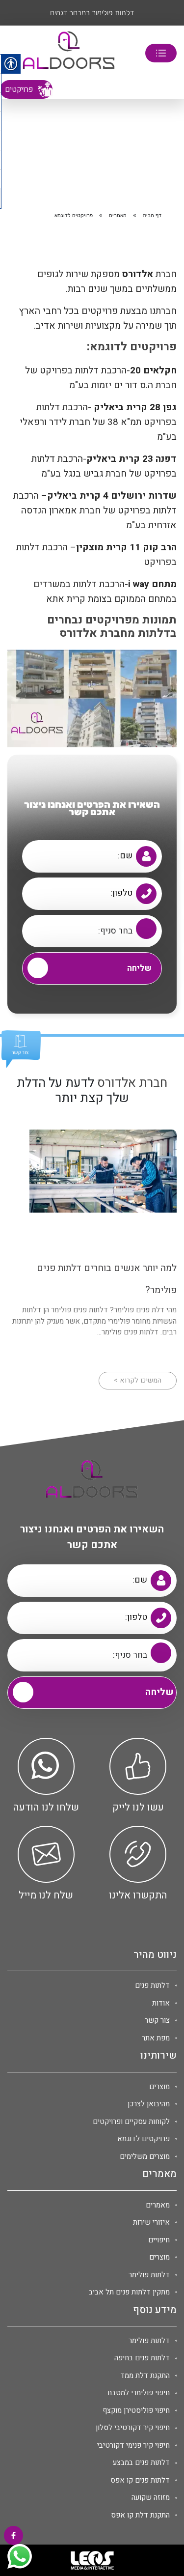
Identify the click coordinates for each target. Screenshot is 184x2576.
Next (15, 13)
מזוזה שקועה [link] (151, 2497)
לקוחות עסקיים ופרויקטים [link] (131, 2122)
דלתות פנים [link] (152, 1985)
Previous (169, 13)
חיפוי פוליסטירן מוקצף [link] (136, 2410)
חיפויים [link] (159, 2240)
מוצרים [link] (159, 2087)
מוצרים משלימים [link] (145, 2156)
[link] (69, 53)
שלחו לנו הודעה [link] (46, 1808)
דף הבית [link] (152, 215)
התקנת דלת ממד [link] (145, 2376)
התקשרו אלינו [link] (138, 1896)
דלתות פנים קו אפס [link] (140, 2480)
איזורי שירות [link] (151, 2222)
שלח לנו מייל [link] (46, 1896)
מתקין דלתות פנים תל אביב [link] (129, 2292)
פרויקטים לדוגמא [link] (144, 2139)
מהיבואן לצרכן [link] (149, 2104)
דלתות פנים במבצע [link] (141, 2463)
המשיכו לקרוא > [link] (138, 1380)
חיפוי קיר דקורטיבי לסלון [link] (133, 2428)
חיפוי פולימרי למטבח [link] (139, 2393)
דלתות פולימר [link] (149, 2275)
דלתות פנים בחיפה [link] (142, 2358)
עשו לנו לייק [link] (138, 1808)
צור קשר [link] (157, 2020)
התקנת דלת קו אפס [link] (140, 2515)
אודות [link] (161, 2003)
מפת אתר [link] (156, 2038)
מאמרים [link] (118, 215)
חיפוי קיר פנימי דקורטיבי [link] (133, 2445)
